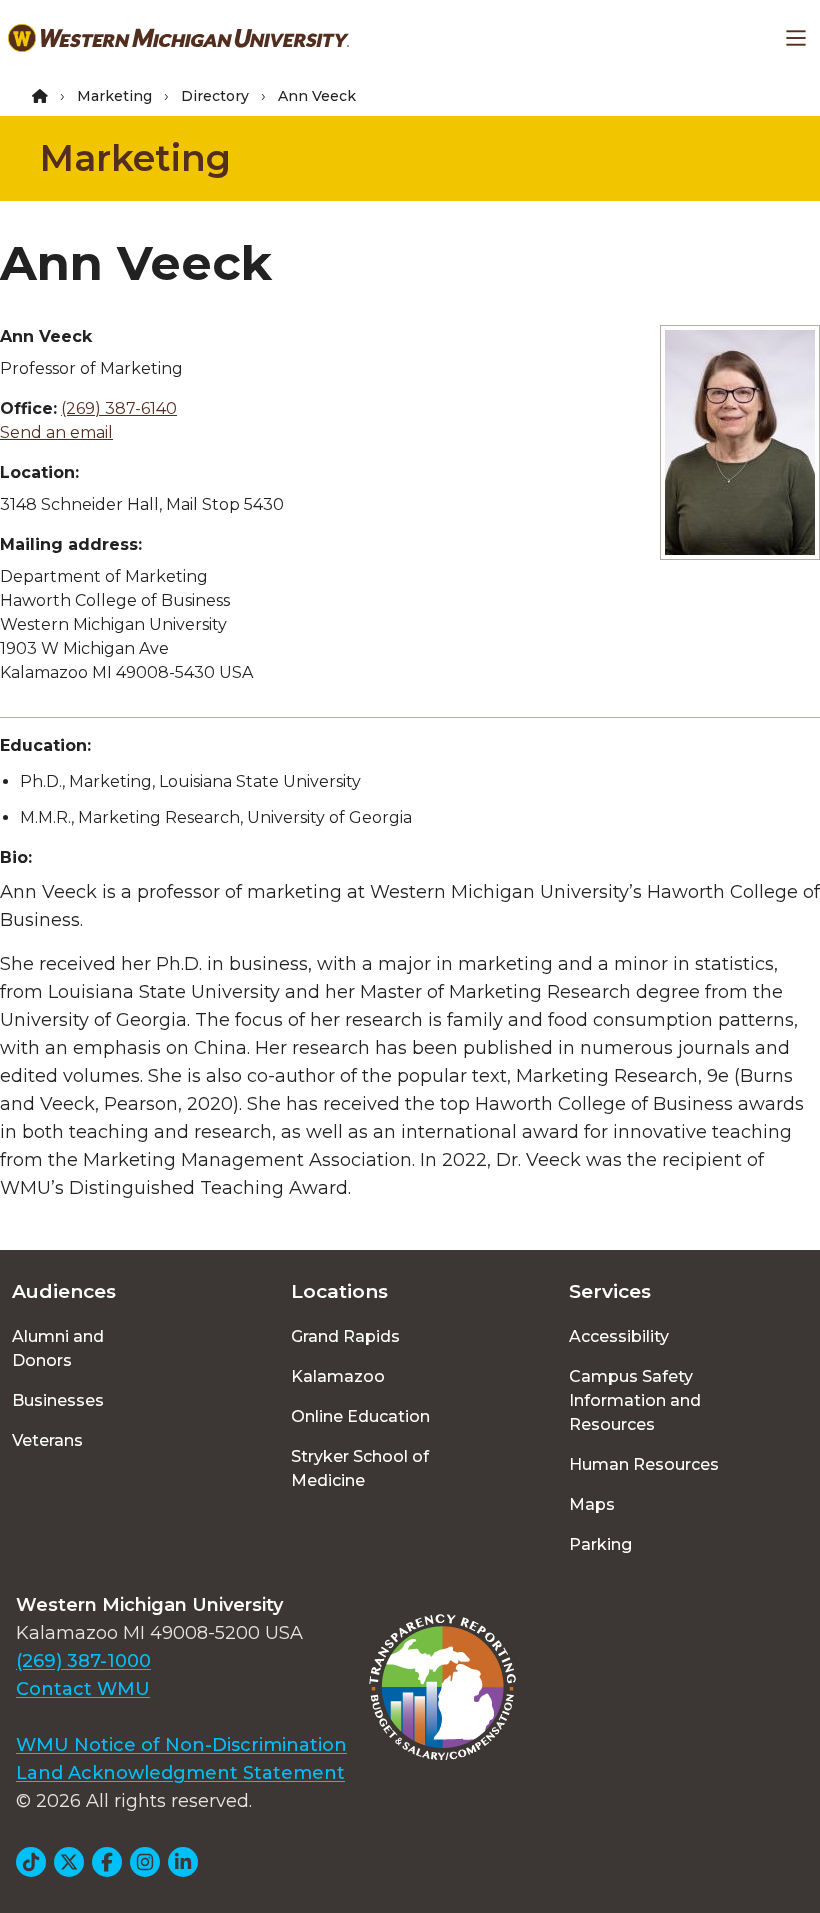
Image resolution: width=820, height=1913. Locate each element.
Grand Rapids (345, 1336)
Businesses (58, 1400)
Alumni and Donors (58, 1348)
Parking (600, 1544)
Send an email (56, 432)
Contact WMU (83, 1689)
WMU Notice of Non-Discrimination (181, 1745)
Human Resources (644, 1464)
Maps (592, 1504)
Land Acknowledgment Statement (180, 1773)
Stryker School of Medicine (360, 1468)
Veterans (47, 1440)
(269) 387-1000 (83, 1661)
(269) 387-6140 (119, 408)
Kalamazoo (338, 1376)
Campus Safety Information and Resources (635, 1400)
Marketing (114, 96)
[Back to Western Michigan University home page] (178, 38)
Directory (215, 96)
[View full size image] (740, 442)
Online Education (360, 1416)
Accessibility (619, 1336)
